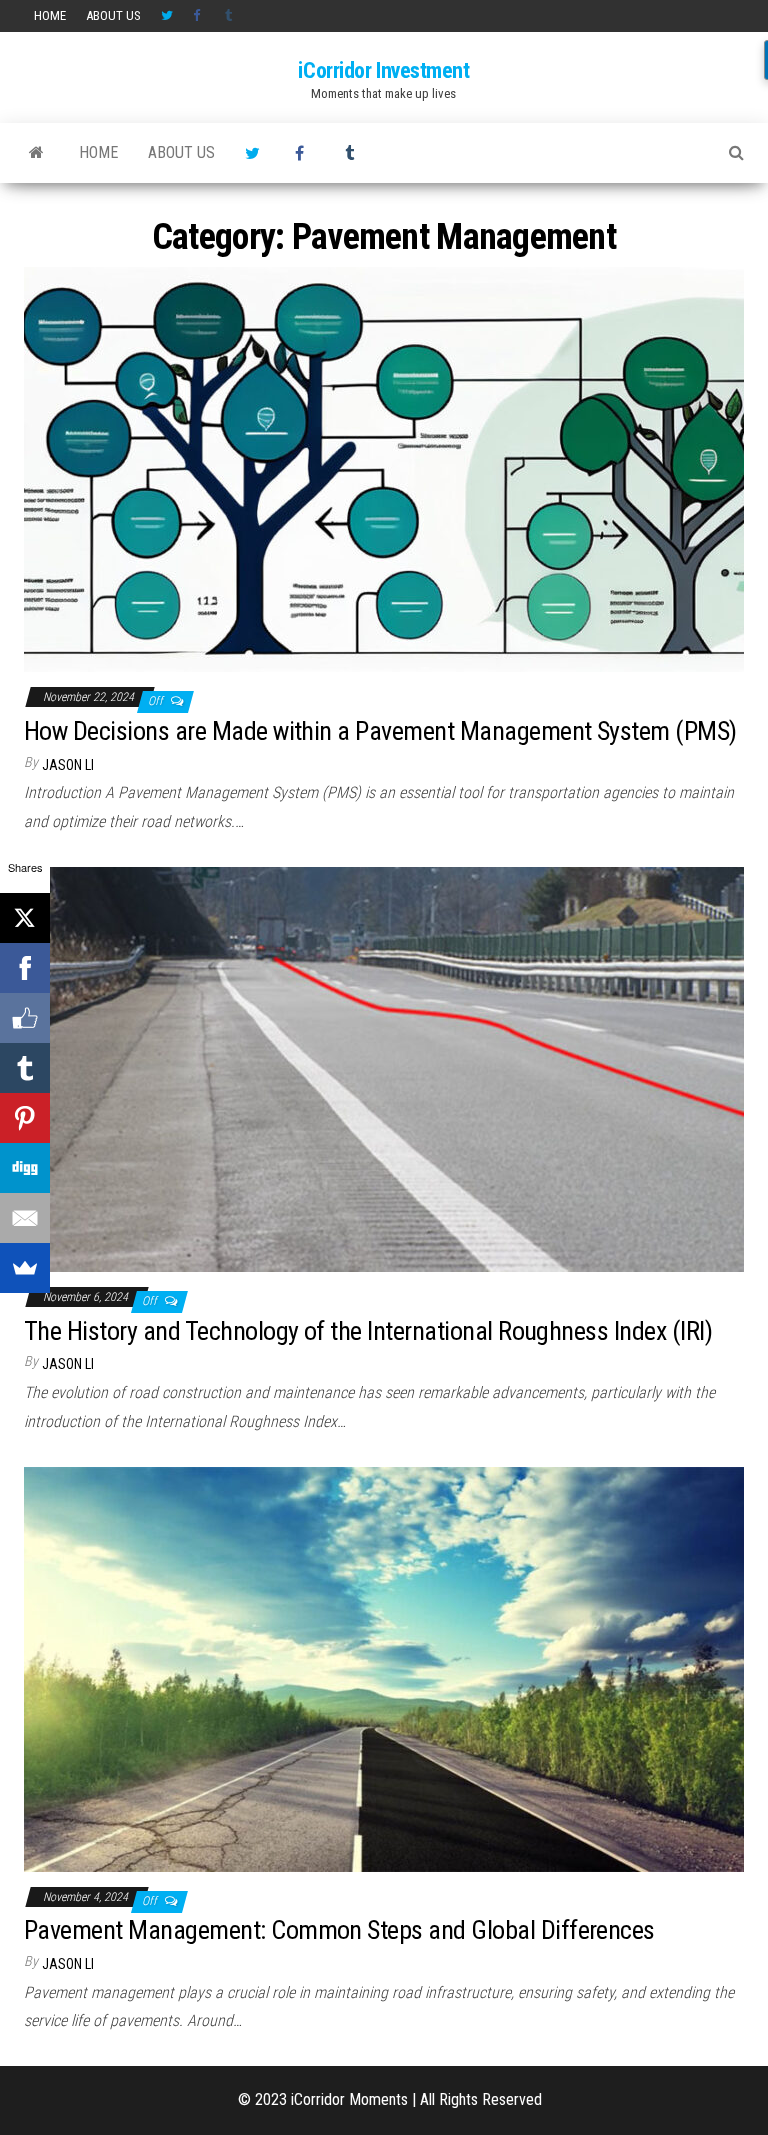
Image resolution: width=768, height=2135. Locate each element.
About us (113, 15)
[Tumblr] (25, 1068)
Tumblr (231, 16)
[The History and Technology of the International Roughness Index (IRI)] (384, 1068)
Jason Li (68, 765)
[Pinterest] (25, 1118)
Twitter (167, 16)
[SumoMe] (25, 1268)
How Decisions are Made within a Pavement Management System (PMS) (380, 731)
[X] (25, 918)
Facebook (199, 16)
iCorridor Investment (383, 70)
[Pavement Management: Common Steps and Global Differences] (384, 1667)
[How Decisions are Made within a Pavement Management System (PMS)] (384, 468)
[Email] (25, 1218)
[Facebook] (25, 968)
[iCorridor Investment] (36, 153)
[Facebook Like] (25, 1018)
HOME (50, 15)
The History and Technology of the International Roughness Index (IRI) (368, 1331)
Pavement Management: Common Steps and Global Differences (339, 1930)
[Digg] (25, 1168)
